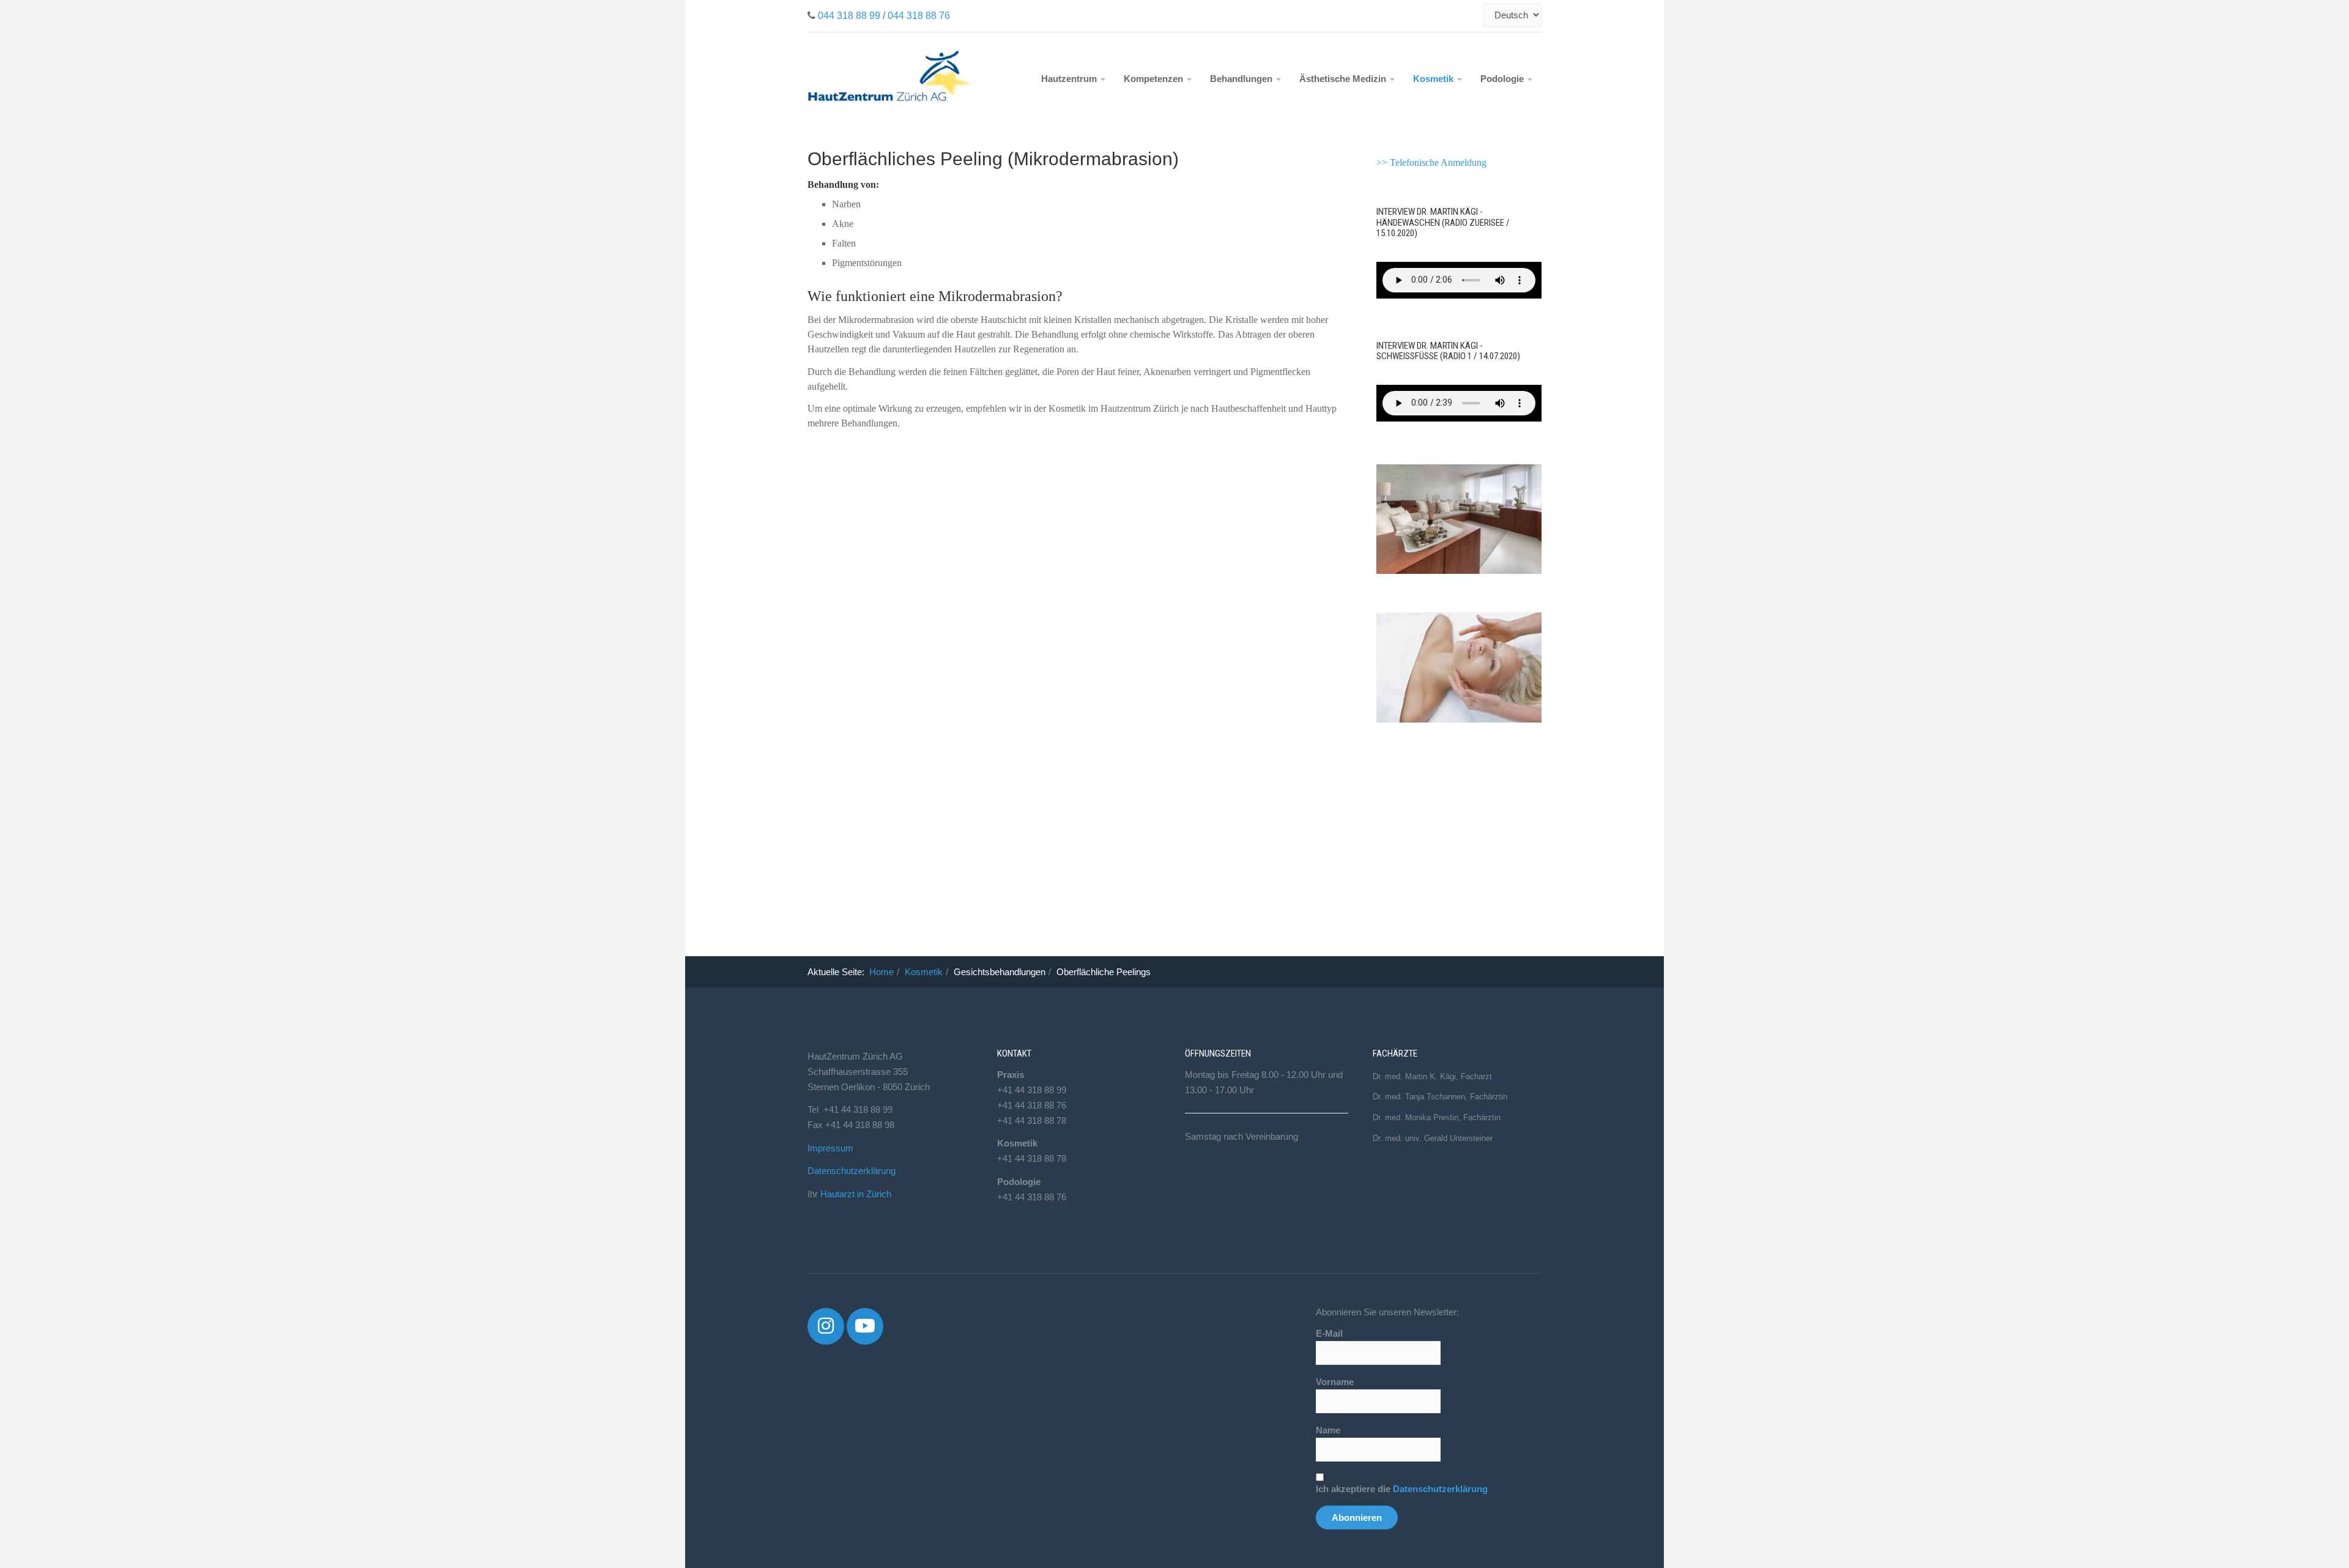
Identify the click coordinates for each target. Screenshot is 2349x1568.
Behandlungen (1242, 79)
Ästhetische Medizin (1344, 79)
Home (881, 972)
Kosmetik (1434, 79)
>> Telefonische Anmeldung (1431, 162)
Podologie (1503, 79)
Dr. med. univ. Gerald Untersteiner (1433, 1138)
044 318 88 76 (919, 16)
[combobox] (1477, 15)
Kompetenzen (1155, 79)
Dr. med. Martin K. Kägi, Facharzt (1432, 1076)
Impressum (830, 1148)
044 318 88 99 (849, 16)
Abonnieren (1357, 1518)
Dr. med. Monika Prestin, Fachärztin (1437, 1117)
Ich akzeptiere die (1402, 1489)
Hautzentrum (1070, 79)
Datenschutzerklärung (852, 1171)
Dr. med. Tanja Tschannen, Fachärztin (1440, 1097)
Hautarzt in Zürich (856, 1194)
